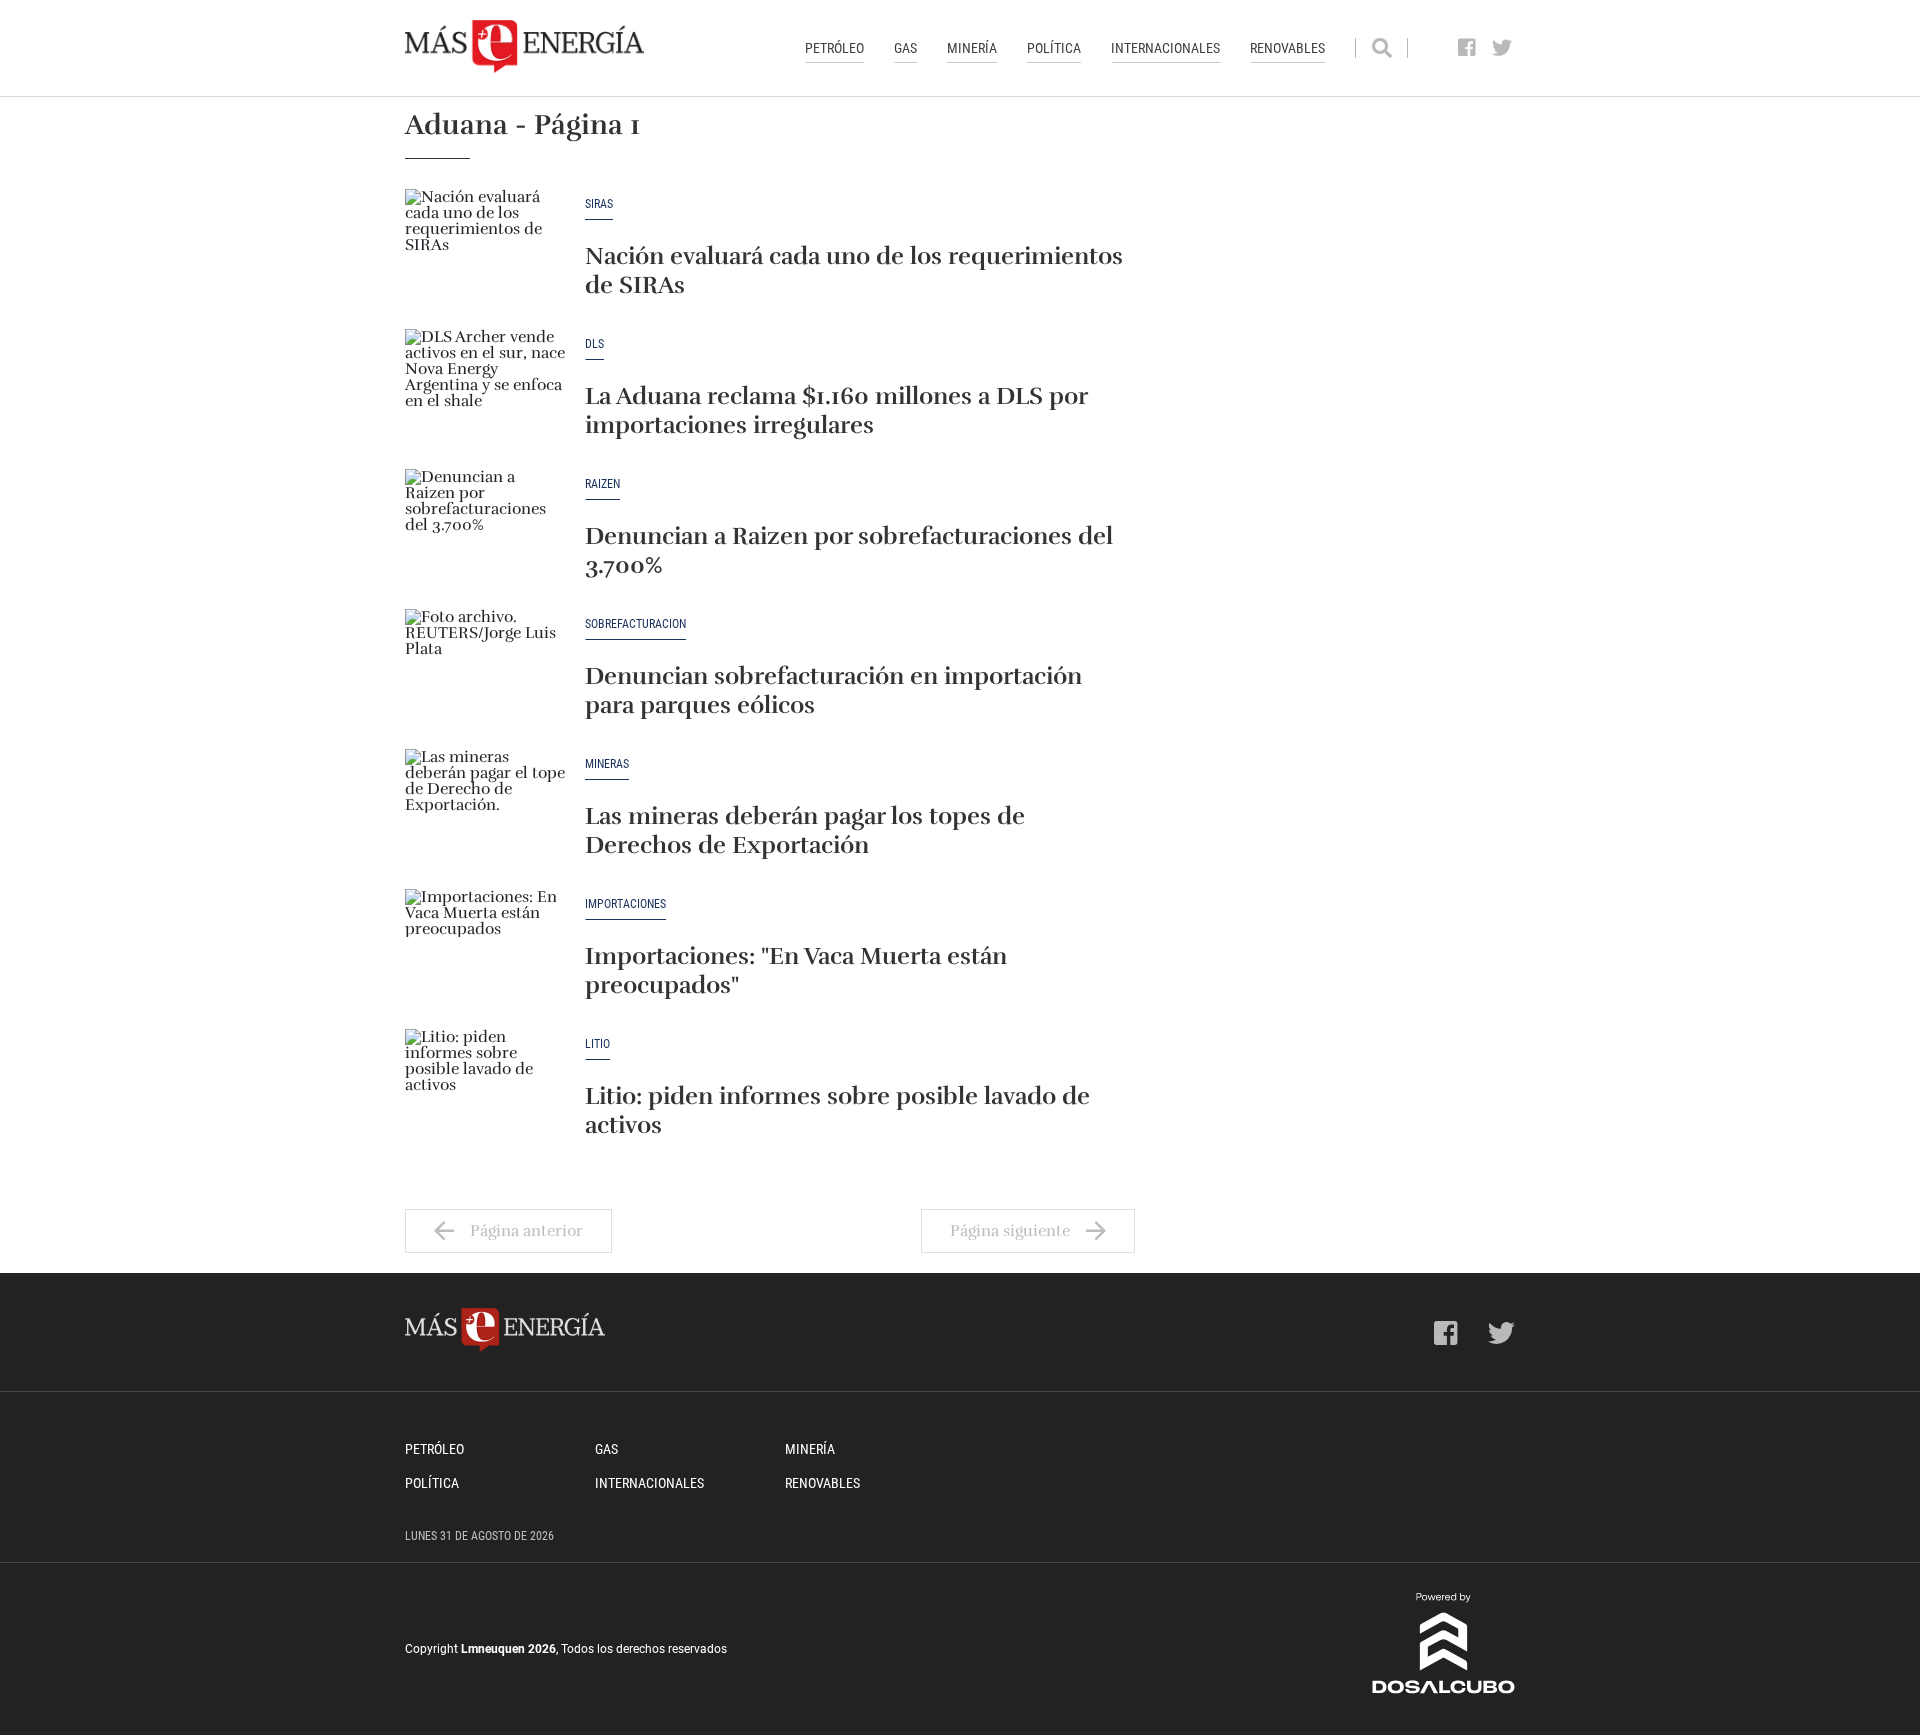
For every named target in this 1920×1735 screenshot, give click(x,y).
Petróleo (834, 48)
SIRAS (599, 204)
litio (597, 1044)
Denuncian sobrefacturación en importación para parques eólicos (833, 690)
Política (1054, 48)
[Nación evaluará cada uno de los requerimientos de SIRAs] (485, 249)
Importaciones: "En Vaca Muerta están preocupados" (796, 970)
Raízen (602, 484)
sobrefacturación (635, 624)
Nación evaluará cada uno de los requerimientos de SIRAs (854, 270)
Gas (905, 48)
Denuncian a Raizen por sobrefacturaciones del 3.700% (849, 550)
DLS (594, 344)
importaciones (625, 904)
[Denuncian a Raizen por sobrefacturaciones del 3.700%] (485, 529)
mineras (607, 764)
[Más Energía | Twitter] (1502, 48)
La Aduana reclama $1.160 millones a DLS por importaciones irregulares (836, 410)
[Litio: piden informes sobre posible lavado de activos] (485, 1089)
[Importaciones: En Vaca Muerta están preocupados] (485, 949)
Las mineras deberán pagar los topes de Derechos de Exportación (805, 830)
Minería (972, 48)
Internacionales (1165, 48)
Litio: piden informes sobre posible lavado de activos (837, 1110)
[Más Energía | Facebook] (1467, 48)
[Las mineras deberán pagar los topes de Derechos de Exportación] (485, 809)
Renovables (1287, 48)
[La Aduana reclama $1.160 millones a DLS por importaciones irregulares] (485, 389)
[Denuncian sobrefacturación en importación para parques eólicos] (485, 669)
